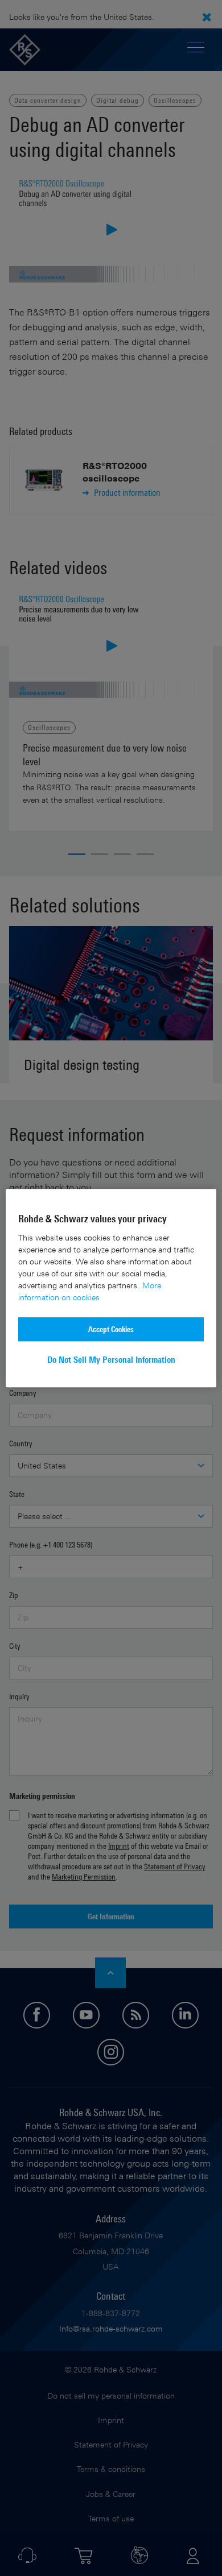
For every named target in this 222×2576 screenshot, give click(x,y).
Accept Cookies (111, 1329)
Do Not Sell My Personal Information (111, 1360)
